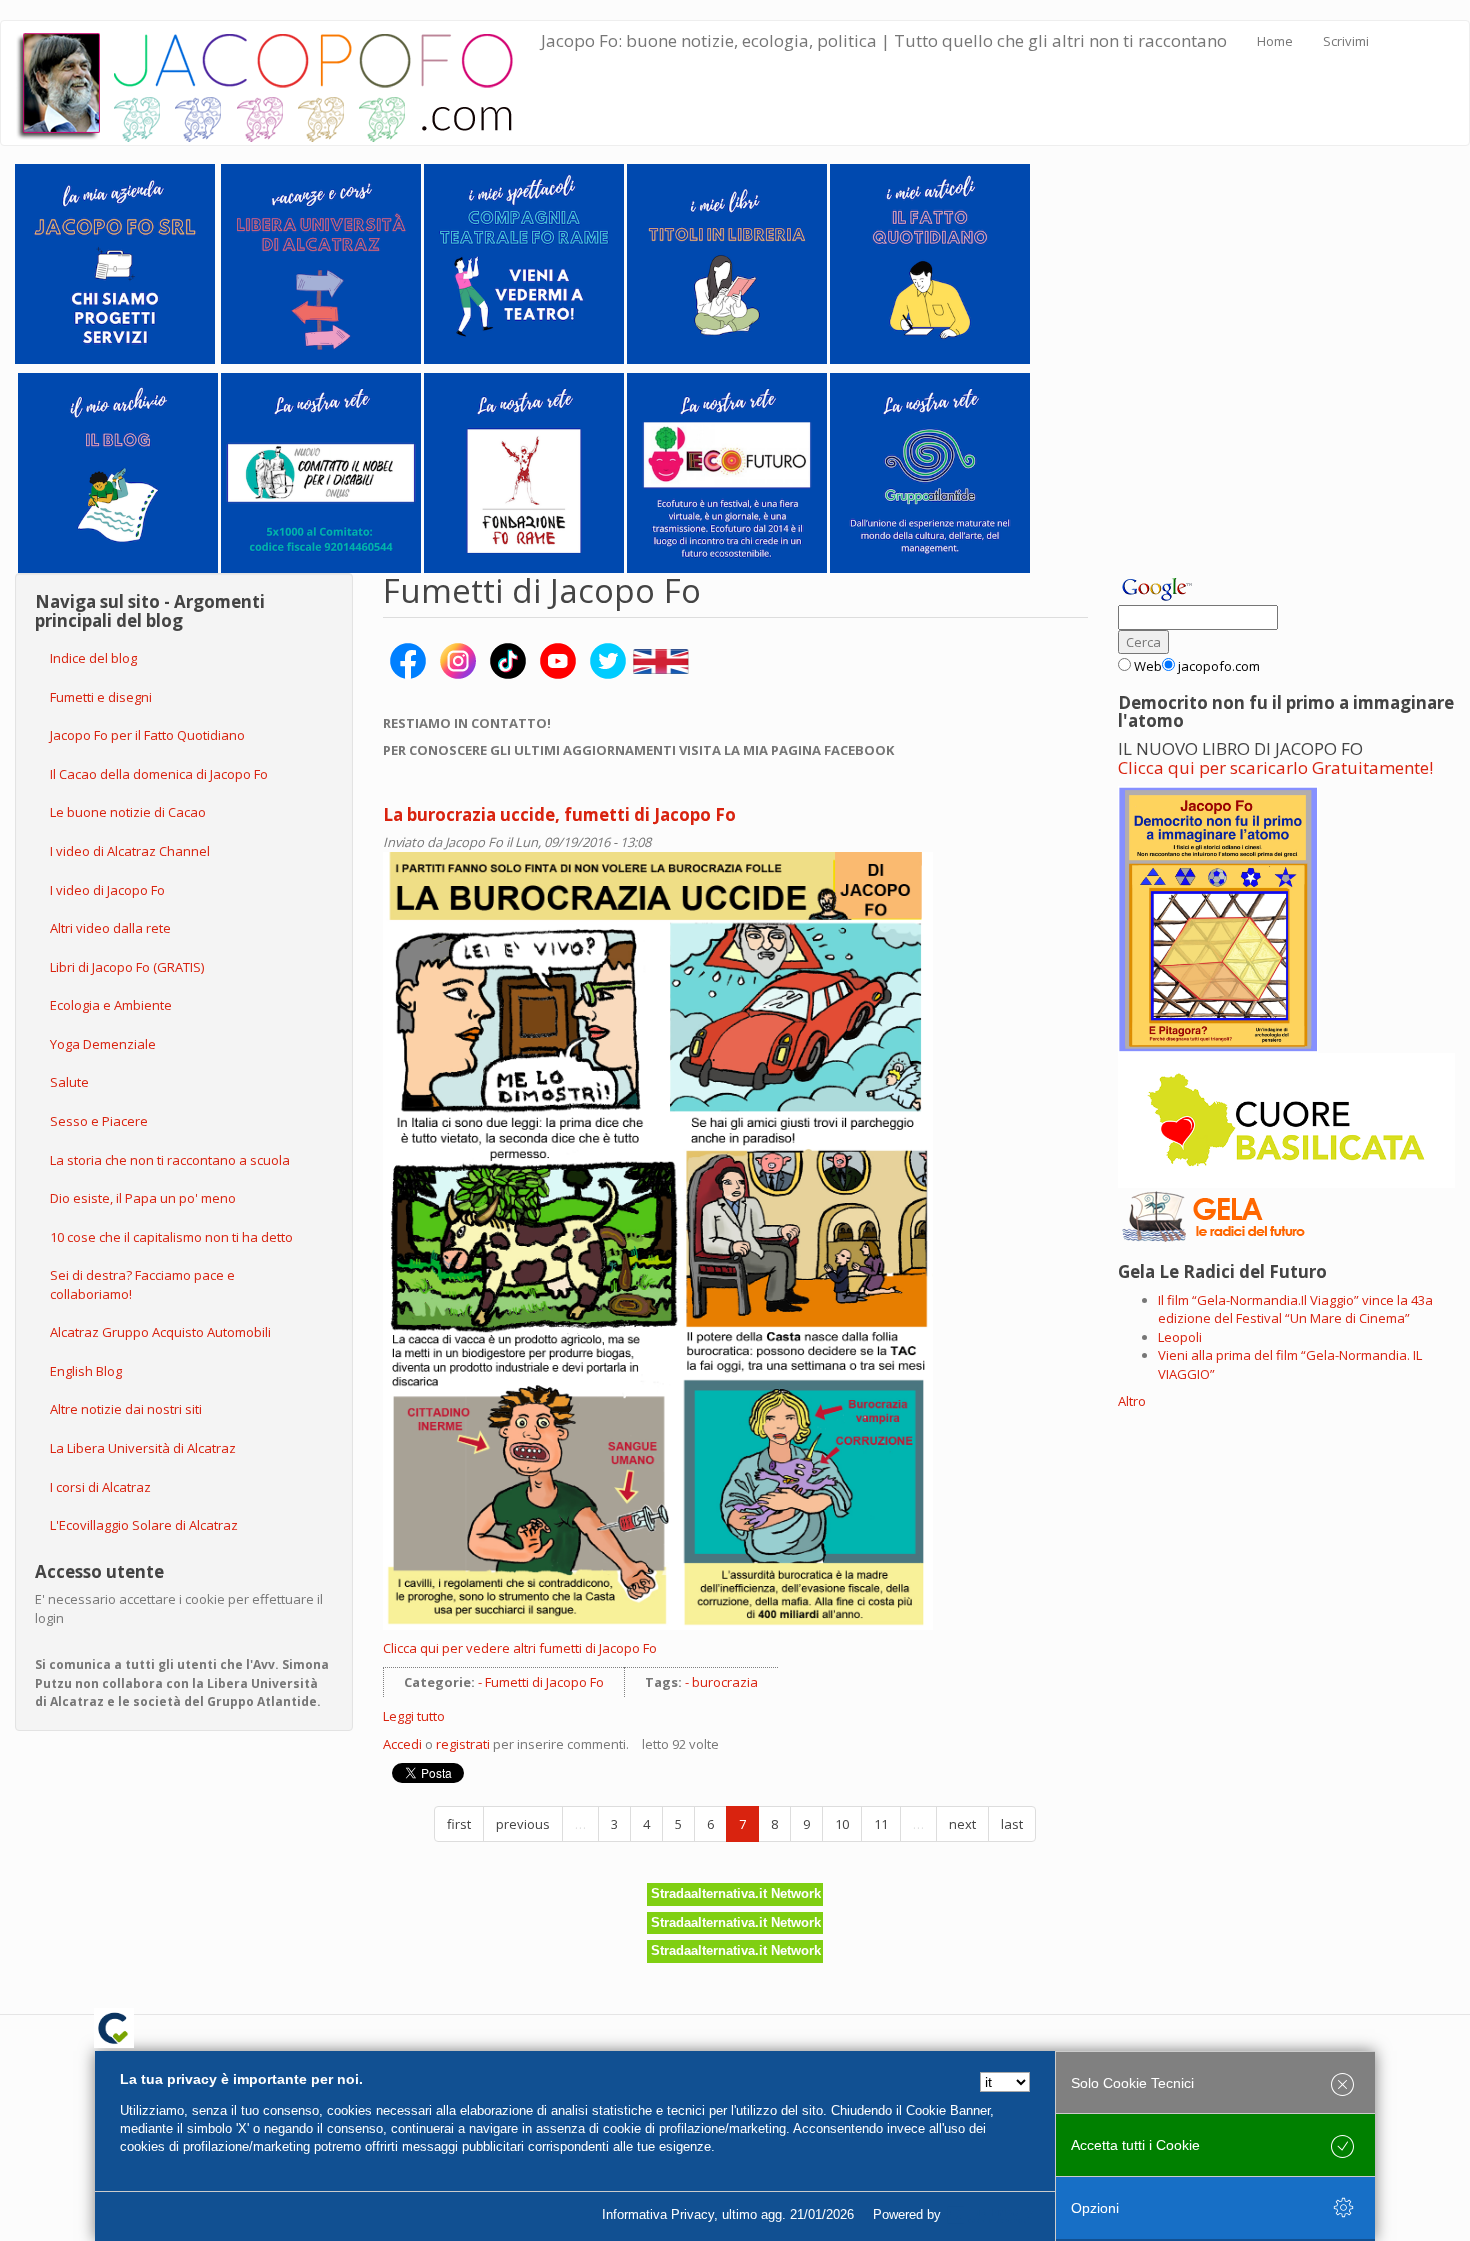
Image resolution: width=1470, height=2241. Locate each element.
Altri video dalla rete (110, 928)
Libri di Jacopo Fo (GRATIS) (127, 967)
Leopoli (1180, 1337)
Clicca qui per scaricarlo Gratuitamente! (1275, 767)
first (459, 1824)
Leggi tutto (414, 1716)
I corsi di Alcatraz (100, 1487)
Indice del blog (93, 658)
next (962, 1824)
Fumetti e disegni (101, 697)
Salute (69, 1082)
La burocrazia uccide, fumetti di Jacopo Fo (559, 814)
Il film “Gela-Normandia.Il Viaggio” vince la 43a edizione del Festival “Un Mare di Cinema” (1295, 1309)
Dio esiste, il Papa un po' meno (143, 1198)
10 (842, 1824)
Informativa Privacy (658, 2214)
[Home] (278, 83)
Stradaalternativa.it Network (736, 1893)
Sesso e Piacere (99, 1121)
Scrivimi (1346, 41)
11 (881, 1824)
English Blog (86, 1371)
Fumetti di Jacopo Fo (544, 1682)
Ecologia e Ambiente (111, 1005)
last (1012, 1824)
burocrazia (725, 1682)
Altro (1132, 1401)
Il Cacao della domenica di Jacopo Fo (159, 774)
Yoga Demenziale (103, 1044)
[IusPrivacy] (990, 2215)
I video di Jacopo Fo (107, 890)
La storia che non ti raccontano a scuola (170, 1160)
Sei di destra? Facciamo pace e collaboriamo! (142, 1284)
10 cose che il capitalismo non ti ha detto (171, 1237)
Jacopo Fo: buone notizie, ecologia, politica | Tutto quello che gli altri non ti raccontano (884, 40)
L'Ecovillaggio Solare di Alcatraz (144, 1525)
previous (523, 1824)
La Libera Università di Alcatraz (143, 1448)
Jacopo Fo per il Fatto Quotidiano (147, 735)
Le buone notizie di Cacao (128, 812)
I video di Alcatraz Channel (130, 851)
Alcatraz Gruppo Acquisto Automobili (160, 1332)
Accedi (402, 1744)
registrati (463, 1744)
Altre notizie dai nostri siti (126, 1409)
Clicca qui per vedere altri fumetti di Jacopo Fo (520, 1648)
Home (1275, 41)
